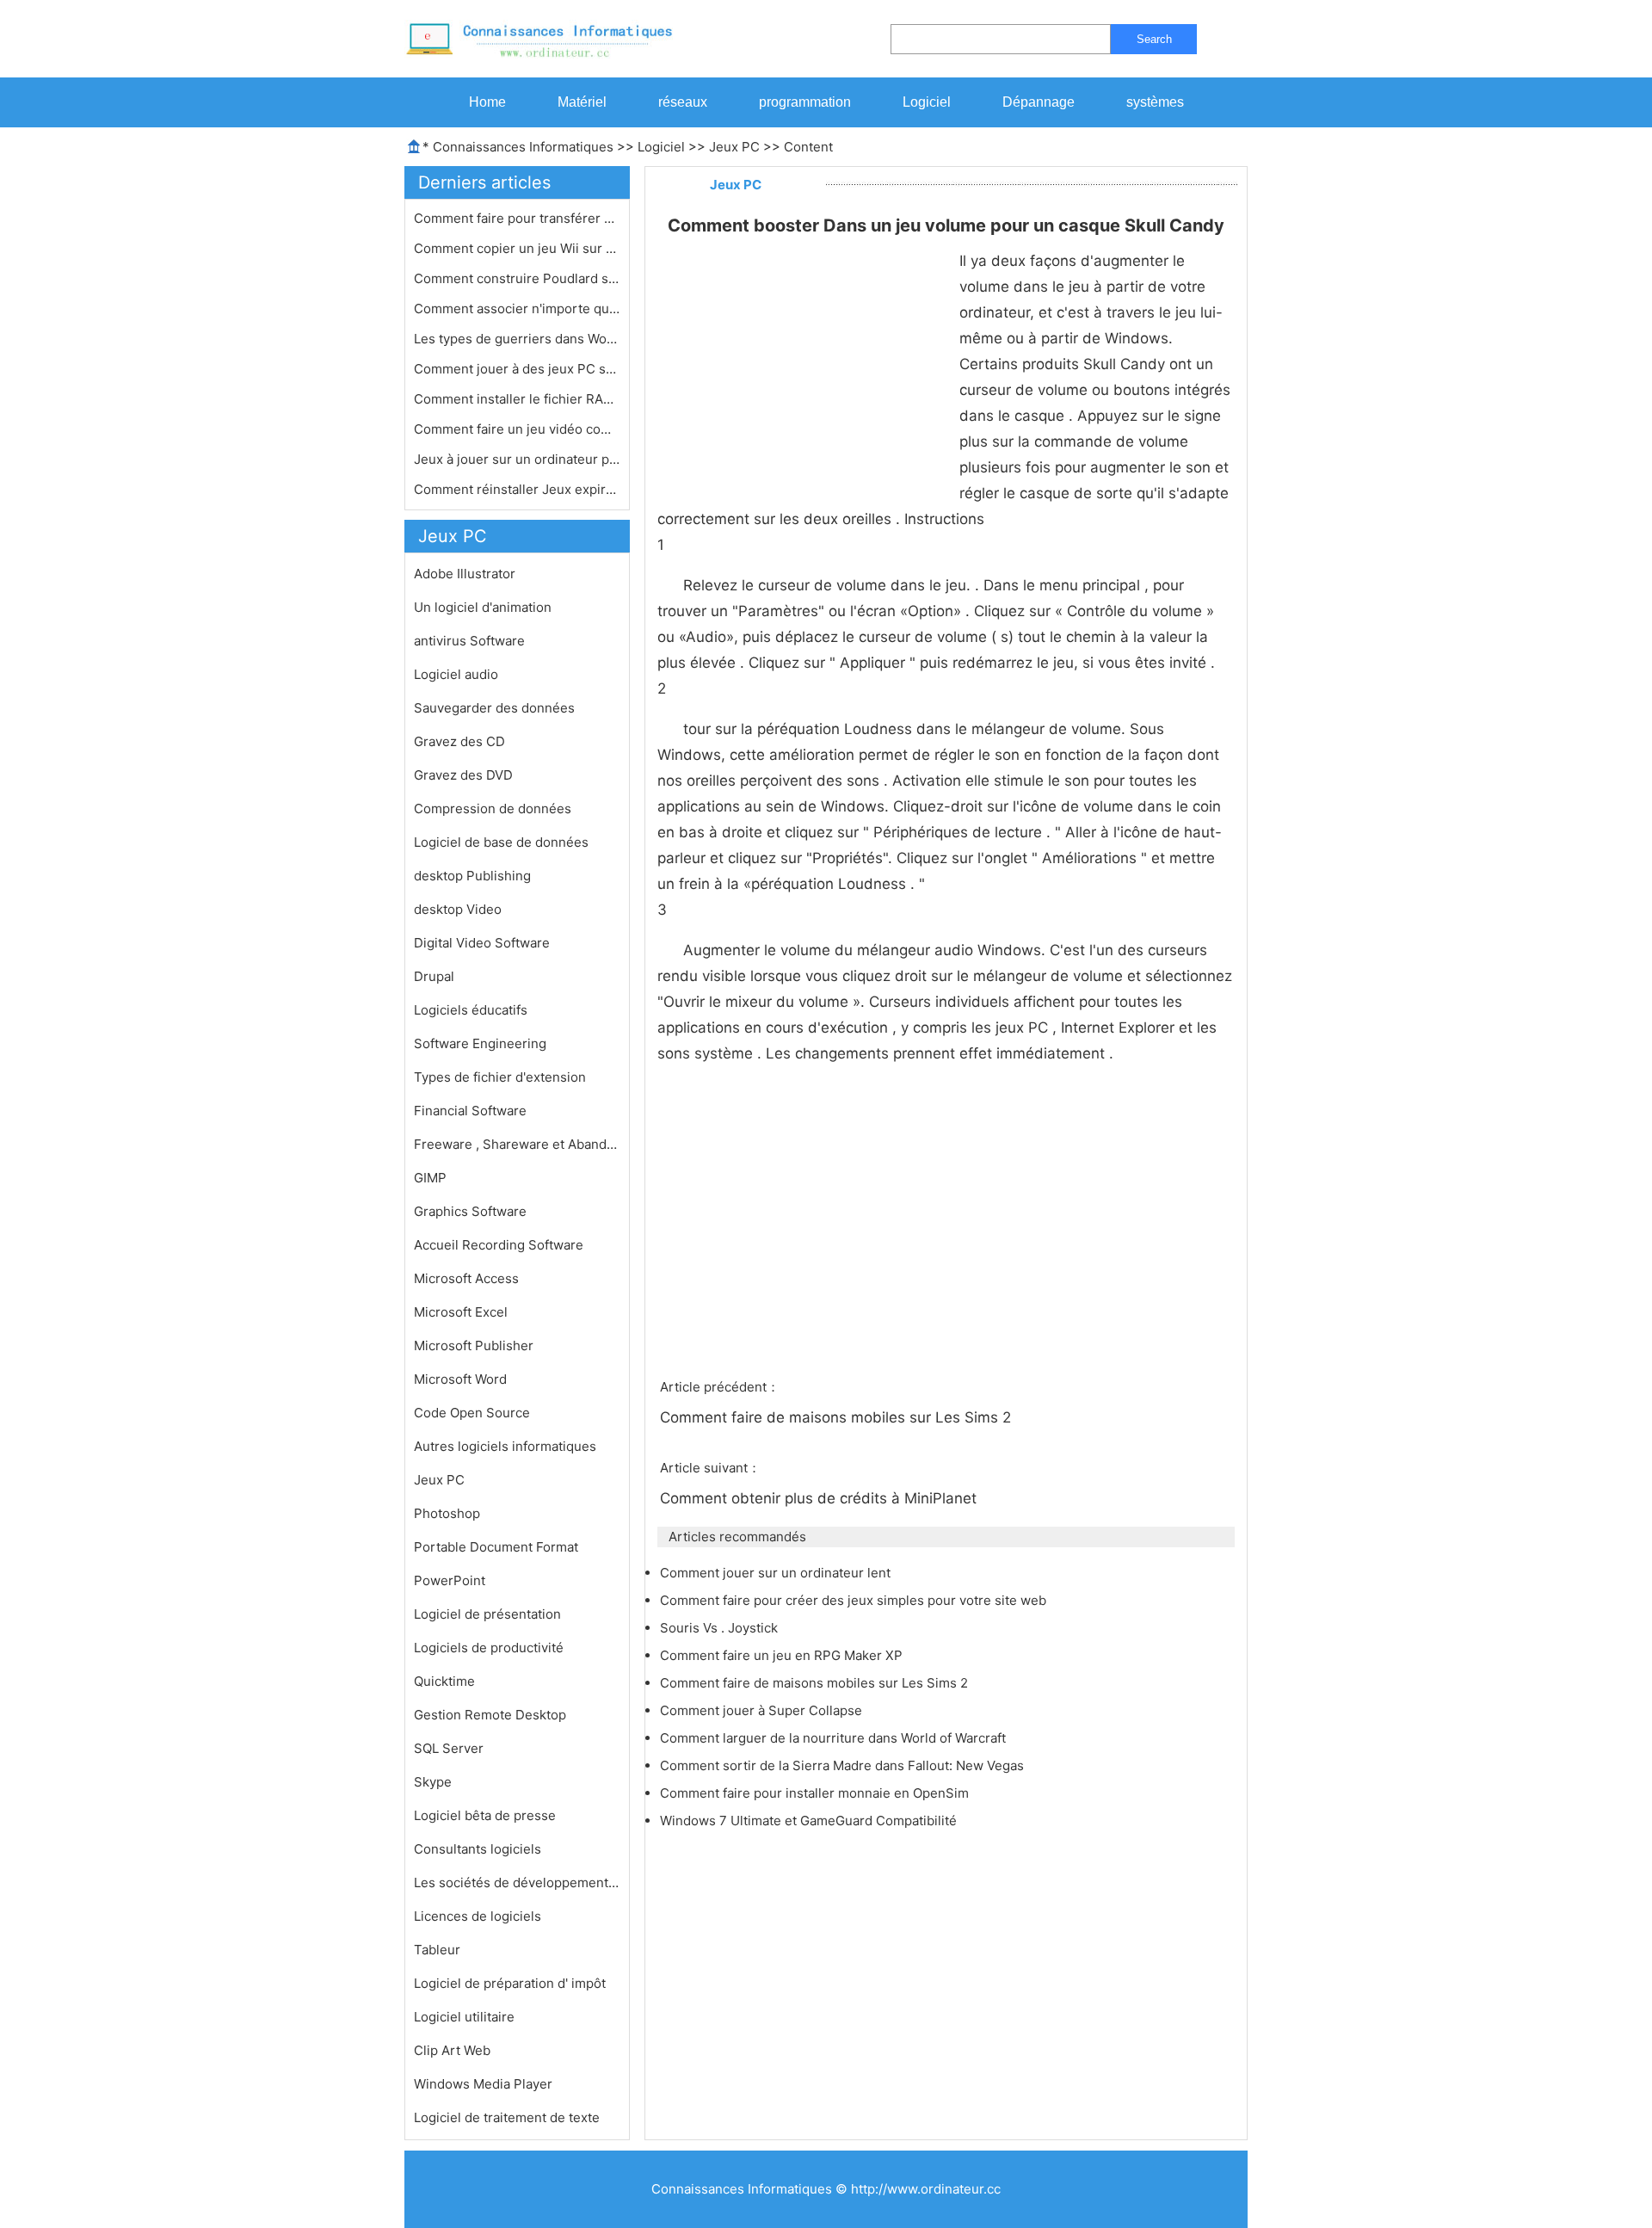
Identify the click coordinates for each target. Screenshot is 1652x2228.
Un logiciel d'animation (483, 607)
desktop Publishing (472, 876)
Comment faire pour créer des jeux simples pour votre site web (855, 1600)
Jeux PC (734, 147)
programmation (805, 102)
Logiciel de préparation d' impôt (510, 1983)
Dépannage (1039, 102)
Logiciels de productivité (489, 1648)
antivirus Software (469, 641)
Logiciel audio (456, 674)
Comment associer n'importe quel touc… (517, 309)
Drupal (434, 976)
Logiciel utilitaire (464, 2017)
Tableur (437, 1950)
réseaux (683, 102)
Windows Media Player (483, 2084)
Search (1154, 39)
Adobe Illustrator (465, 574)
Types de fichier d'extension (500, 1077)
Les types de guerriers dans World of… (517, 339)
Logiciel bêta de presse (485, 1815)
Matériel (582, 102)
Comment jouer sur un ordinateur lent (777, 1573)
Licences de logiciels (478, 1916)
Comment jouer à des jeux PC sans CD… (517, 369)
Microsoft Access (466, 1278)
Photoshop (447, 1513)
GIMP (430, 1178)
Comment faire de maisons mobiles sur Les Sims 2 (838, 1417)
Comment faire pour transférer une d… (517, 218)
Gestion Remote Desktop (490, 1715)
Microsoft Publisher (474, 1345)
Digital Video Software (482, 943)
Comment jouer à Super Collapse (763, 1710)
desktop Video (458, 909)
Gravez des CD (459, 741)
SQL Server (449, 1748)
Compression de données (493, 808)
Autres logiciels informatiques (505, 1446)
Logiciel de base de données (501, 842)
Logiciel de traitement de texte (507, 2117)
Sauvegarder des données (494, 708)
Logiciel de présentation (487, 1614)
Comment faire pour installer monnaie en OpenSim (816, 1793)
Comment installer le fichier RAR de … (517, 399)
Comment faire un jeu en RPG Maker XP (783, 1655)
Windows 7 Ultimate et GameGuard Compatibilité (810, 1821)
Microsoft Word (460, 1379)
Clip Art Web (452, 2050)
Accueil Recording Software (499, 1245)
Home (487, 102)
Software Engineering (480, 1043)
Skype (433, 1782)
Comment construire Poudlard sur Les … (517, 278)
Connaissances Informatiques (523, 147)
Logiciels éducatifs (471, 1010)
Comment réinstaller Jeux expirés (517, 489)
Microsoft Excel (461, 1312)
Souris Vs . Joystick (721, 1628)
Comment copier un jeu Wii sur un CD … (517, 248)
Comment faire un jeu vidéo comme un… (517, 429)
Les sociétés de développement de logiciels (517, 1882)
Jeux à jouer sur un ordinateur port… (517, 459)
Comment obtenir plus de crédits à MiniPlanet (820, 1498)
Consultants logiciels (478, 1849)
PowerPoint (450, 1580)
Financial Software (470, 1111)
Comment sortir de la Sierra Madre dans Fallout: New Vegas (844, 1765)
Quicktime (444, 1681)
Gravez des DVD (463, 775)
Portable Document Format (496, 1547)
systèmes (1155, 102)
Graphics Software (470, 1211)
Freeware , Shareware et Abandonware (517, 1144)
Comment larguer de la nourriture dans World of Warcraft (835, 1738)
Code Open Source (472, 1413)
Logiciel (927, 102)
